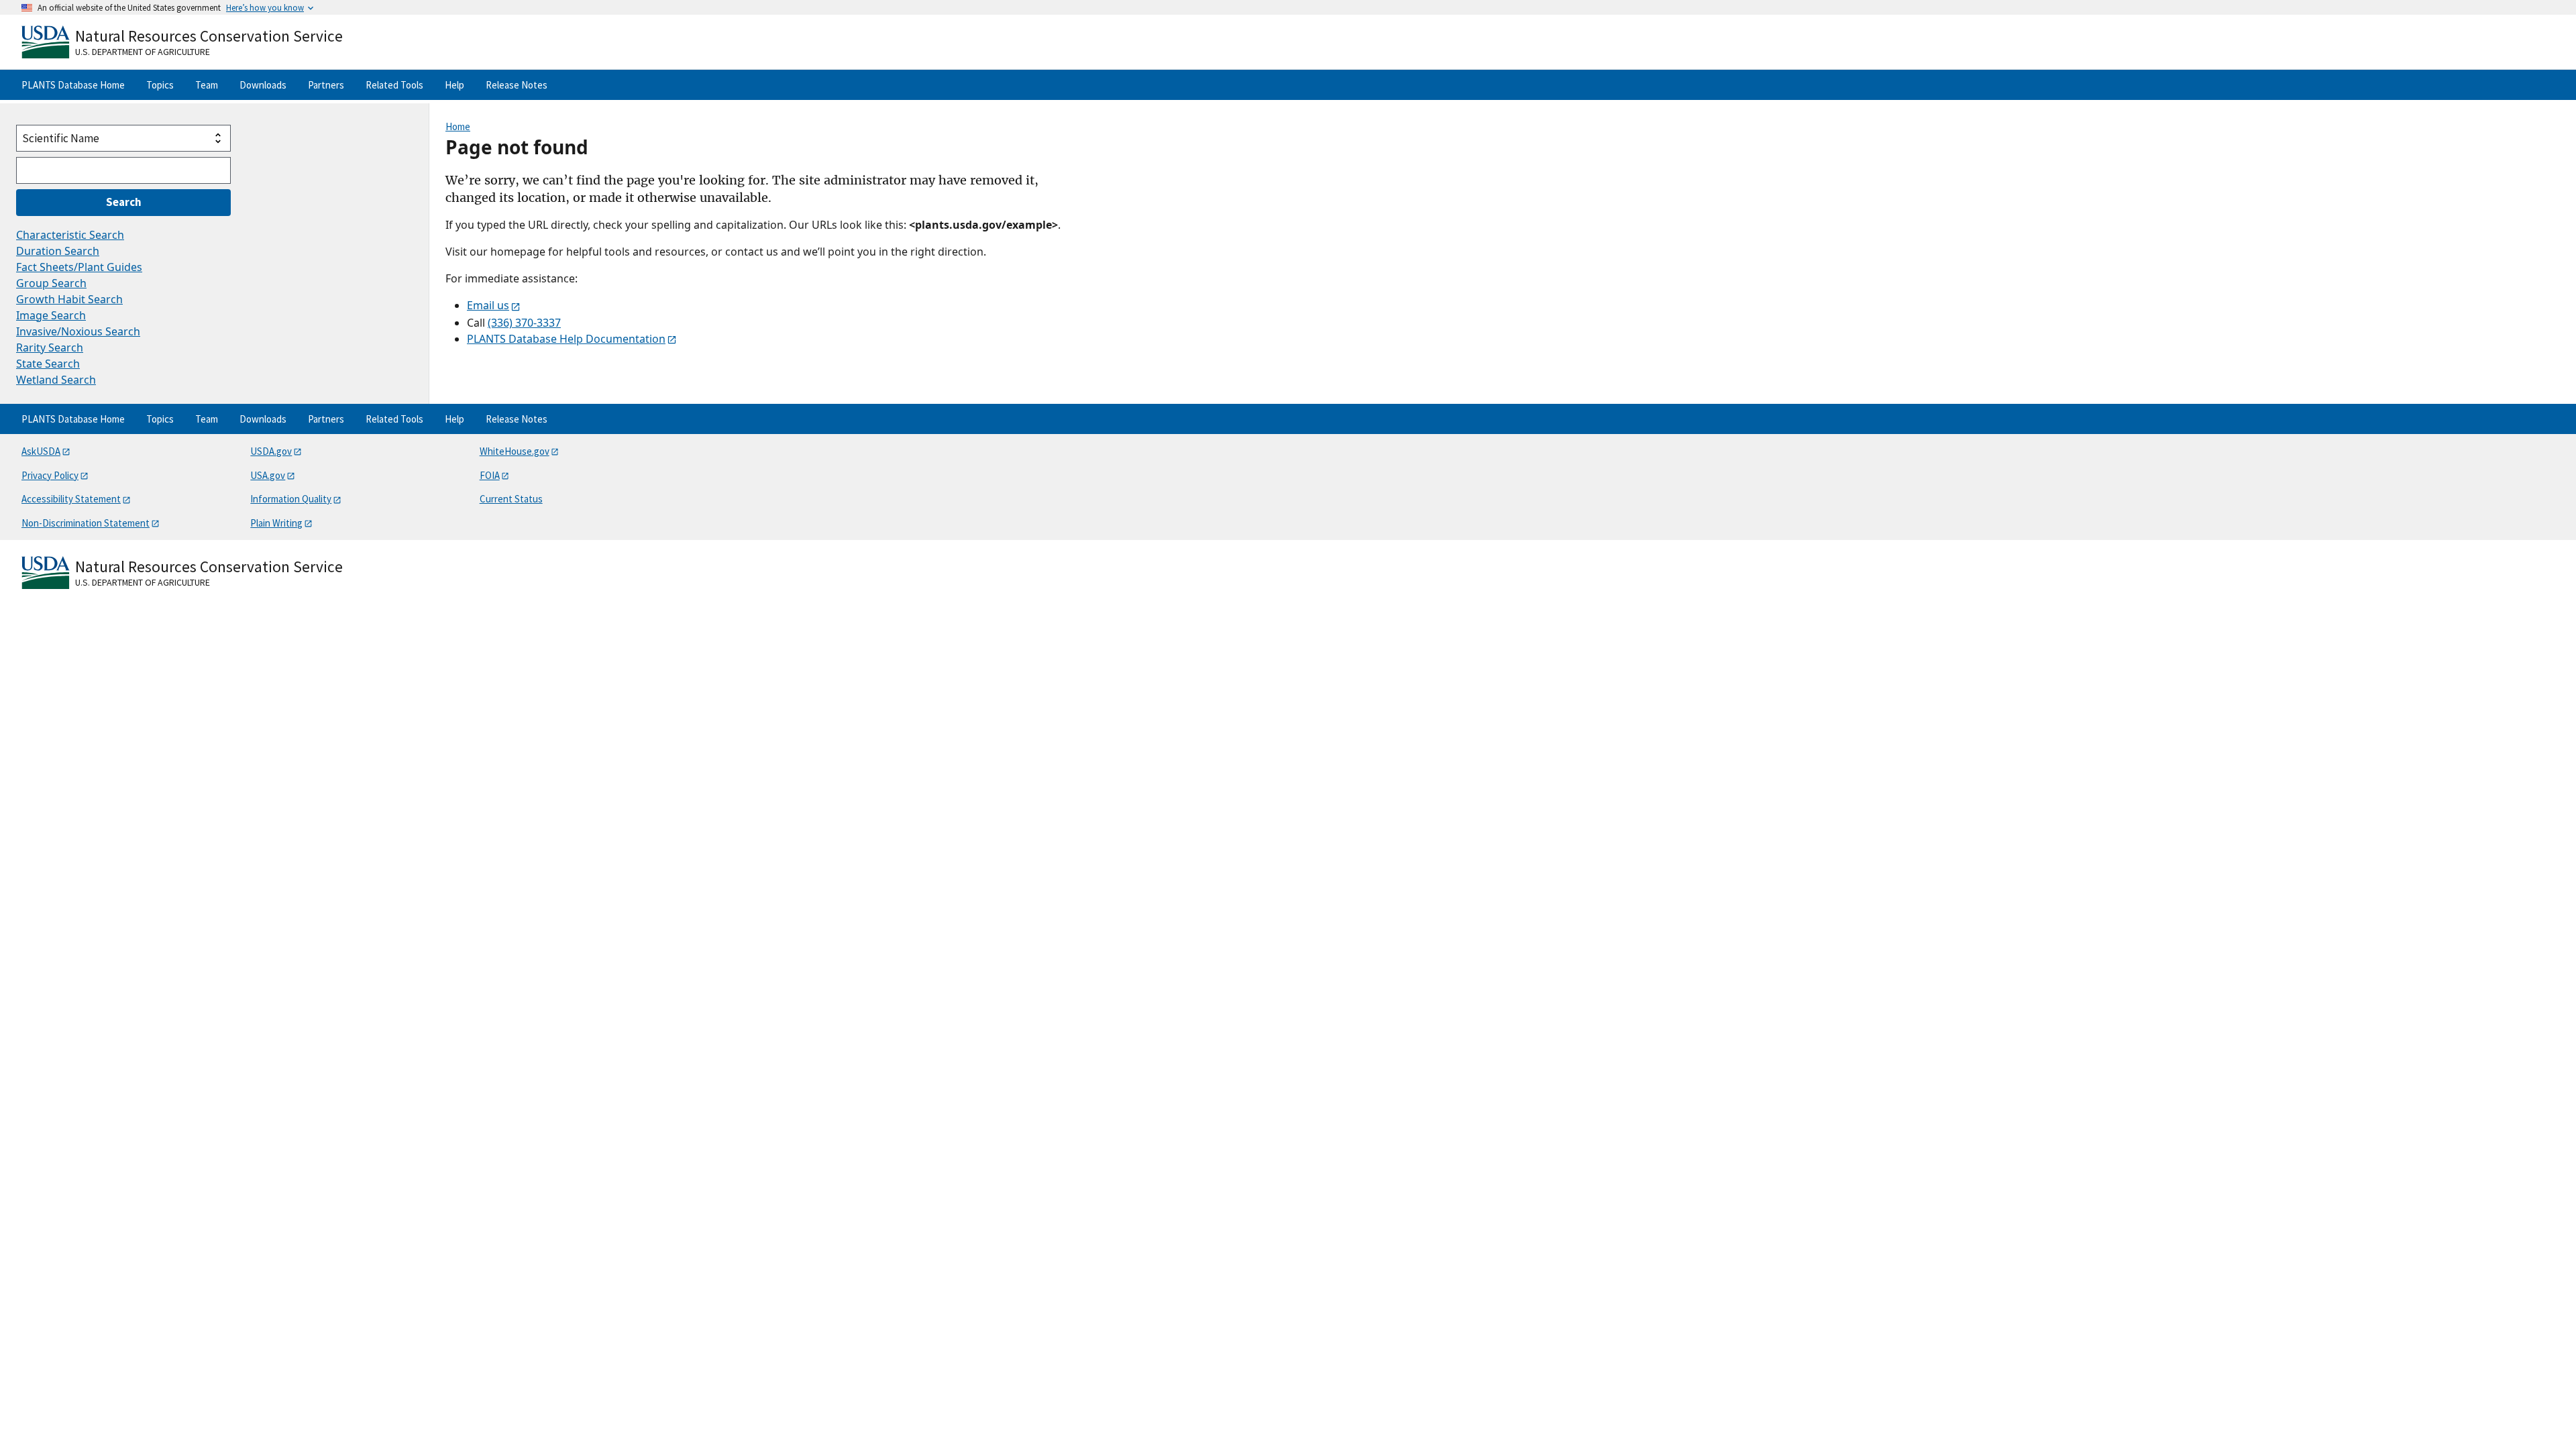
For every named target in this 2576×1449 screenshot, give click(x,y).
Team (207, 85)
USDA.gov (271, 451)
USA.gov (268, 475)
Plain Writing (276, 523)
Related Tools (394, 85)
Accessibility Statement (71, 499)
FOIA (490, 475)
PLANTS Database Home (73, 85)
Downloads (263, 85)
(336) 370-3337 (524, 323)
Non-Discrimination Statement (86, 523)
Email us (488, 305)
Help (454, 85)
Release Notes (517, 85)
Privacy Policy (50, 475)
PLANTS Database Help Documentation (566, 339)
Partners (326, 85)
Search (124, 202)
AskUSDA (41, 451)
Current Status (511, 499)
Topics (160, 85)
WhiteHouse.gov (515, 451)
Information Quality (291, 499)
